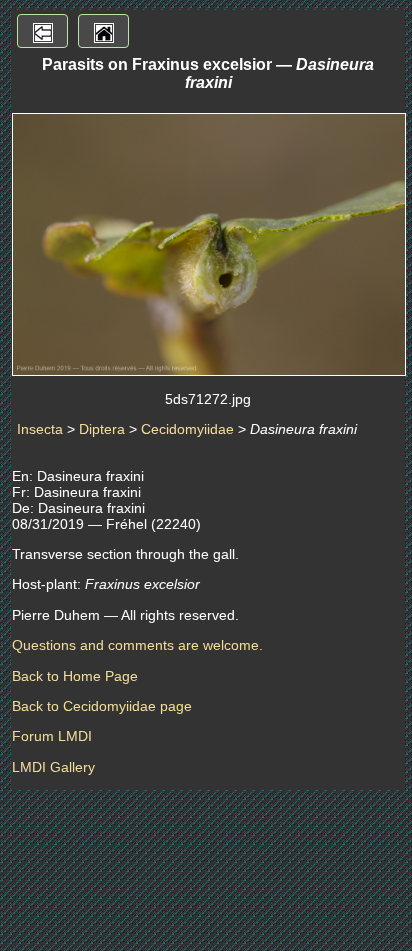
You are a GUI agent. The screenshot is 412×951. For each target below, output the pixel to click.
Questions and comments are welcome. (137, 645)
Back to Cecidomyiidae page (102, 706)
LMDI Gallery (53, 767)
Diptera (102, 429)
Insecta (40, 429)
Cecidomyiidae (187, 429)
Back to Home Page (75, 676)
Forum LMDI (52, 736)
